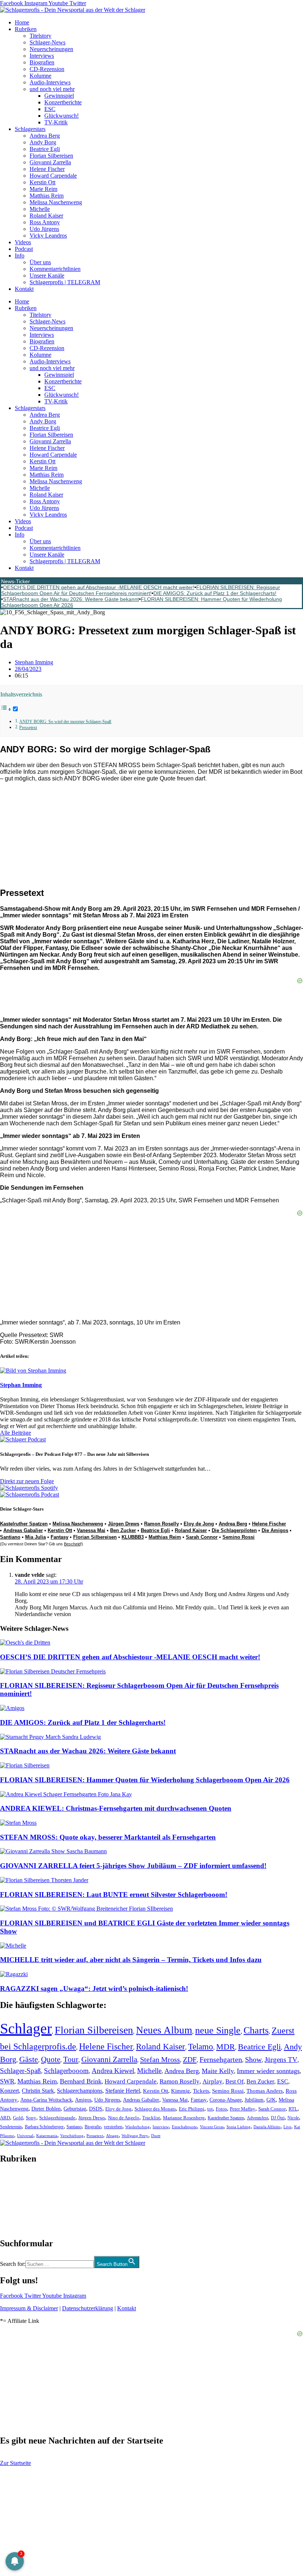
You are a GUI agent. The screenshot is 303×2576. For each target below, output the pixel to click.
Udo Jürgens (44, 229)
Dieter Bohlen (46, 2109)
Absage (112, 2136)
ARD (5, 2118)
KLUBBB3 (133, 1537)
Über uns (40, 262)
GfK (271, 2100)
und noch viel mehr (52, 89)
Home (22, 22)
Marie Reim (43, 189)
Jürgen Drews (124, 1524)
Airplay (212, 2081)
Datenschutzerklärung (88, 2308)
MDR (226, 2047)
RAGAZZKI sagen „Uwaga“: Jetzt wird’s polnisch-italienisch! (94, 1989)
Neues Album (164, 2030)
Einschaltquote (184, 2127)
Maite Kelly (218, 2071)
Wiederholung (137, 2127)
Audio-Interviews (50, 82)
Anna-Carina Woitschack (46, 2100)
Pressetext (28, 728)
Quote (51, 2059)
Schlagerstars (30, 129)
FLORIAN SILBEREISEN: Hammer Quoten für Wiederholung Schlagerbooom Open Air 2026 (145, 1780)
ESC (50, 109)
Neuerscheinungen (51, 49)
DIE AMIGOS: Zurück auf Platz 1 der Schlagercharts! (215, 593)
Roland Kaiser (46, 216)
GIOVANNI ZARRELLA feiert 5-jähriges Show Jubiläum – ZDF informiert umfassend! (133, 1866)
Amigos (83, 2100)
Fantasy (59, 1537)
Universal (25, 2136)
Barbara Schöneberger (44, 2127)
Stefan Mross (160, 2059)
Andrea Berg (45, 136)
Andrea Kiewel (113, 2071)
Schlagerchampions (80, 2091)
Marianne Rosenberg (184, 2118)
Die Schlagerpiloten (234, 1530)
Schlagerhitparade (57, 2118)
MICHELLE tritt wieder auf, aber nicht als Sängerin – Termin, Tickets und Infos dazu (131, 1960)
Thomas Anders (265, 2091)
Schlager (26, 2028)
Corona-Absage (226, 2100)
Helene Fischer (47, 169)
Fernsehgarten (221, 2059)
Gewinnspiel (59, 96)
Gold (18, 2118)
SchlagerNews (17, 2181)
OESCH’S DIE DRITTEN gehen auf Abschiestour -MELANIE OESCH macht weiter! (99, 587)
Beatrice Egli (45, 149)
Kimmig (181, 2091)
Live (287, 2127)
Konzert (9, 2091)
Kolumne (40, 76)
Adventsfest (257, 2118)
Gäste (29, 2059)
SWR (7, 2081)
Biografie (93, 2127)
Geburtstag (75, 2109)
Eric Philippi (192, 2109)
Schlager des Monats (155, 2109)
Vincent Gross (212, 2127)
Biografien (42, 62)
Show (253, 2060)
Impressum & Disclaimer (29, 2308)
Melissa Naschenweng (56, 202)
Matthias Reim (47, 196)
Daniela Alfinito (267, 2127)
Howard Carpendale (53, 176)
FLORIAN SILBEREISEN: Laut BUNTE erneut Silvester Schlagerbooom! (114, 1895)
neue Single (218, 2030)
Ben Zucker (123, 1530)
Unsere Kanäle (47, 276)
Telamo (201, 2047)
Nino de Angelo (124, 2118)
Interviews (42, 56)
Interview (161, 2127)
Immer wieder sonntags (268, 2071)
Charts (256, 2030)
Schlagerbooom (66, 2071)
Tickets (201, 2091)
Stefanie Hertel (123, 2091)
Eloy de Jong (199, 1524)
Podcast (24, 249)
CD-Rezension (47, 69)
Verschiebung (72, 2136)
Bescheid (72, 1544)
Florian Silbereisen (51, 156)
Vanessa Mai (91, 1530)
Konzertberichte (63, 102)
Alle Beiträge (16, 1433)
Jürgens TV (281, 2060)
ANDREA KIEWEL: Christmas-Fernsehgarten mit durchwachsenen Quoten (116, 1808)
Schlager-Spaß (21, 2071)
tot (210, 2109)
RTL (293, 2109)
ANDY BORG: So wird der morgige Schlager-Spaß (65, 722)
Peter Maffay (243, 2109)
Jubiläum (254, 2100)
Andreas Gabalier (23, 1530)
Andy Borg (43, 142)
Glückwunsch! (62, 116)
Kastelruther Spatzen (24, 1524)
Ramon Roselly (161, 1524)
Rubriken (26, 29)
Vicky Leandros (48, 236)
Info (20, 256)
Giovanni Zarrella (50, 162)
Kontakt (24, 289)
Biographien (14, 2201)
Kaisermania (47, 2136)
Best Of (234, 2081)
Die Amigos (275, 1530)
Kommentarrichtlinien (55, 269)
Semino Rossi (239, 1537)
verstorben (113, 2127)
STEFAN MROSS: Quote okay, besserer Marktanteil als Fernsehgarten (108, 1837)
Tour (71, 2059)
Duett (156, 2136)
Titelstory (40, 36)
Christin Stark (38, 2091)
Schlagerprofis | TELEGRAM (65, 282)
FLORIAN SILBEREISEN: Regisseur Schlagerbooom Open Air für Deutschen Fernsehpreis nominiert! (141, 590)
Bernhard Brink (81, 2081)
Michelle (40, 209)
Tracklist (151, 2118)
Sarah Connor (202, 1537)
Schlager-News (47, 42)
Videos (23, 242)
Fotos (221, 2109)
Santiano (10, 1537)
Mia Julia (35, 1537)
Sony (31, 2118)
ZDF (190, 2059)
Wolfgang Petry (135, 2136)
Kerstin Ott (42, 182)
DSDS (96, 2109)
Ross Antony (45, 222)
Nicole (293, 2118)
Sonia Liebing (239, 2127)
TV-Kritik (56, 122)
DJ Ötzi (278, 2118)
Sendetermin (11, 2127)
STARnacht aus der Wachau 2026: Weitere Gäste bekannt (71, 599)
